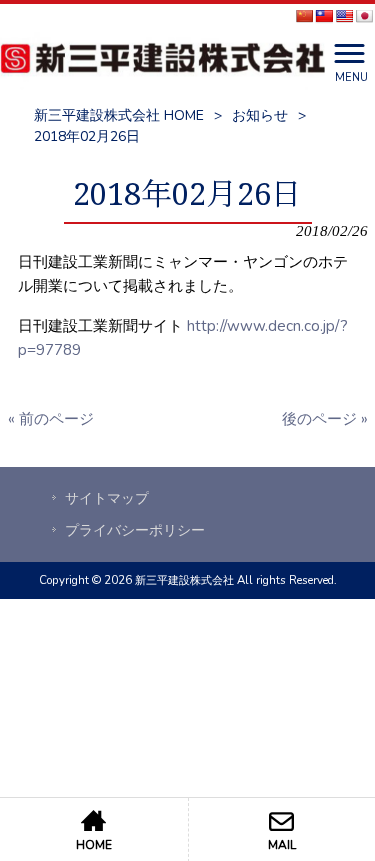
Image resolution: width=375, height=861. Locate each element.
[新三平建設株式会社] (162, 61)
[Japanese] (364, 16)
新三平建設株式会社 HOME (119, 115)
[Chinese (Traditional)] (324, 16)
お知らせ (260, 115)
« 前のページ (51, 419)
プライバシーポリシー (135, 530)
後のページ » (325, 419)
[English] (344, 16)
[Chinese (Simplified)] (304, 16)
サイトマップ (107, 498)
